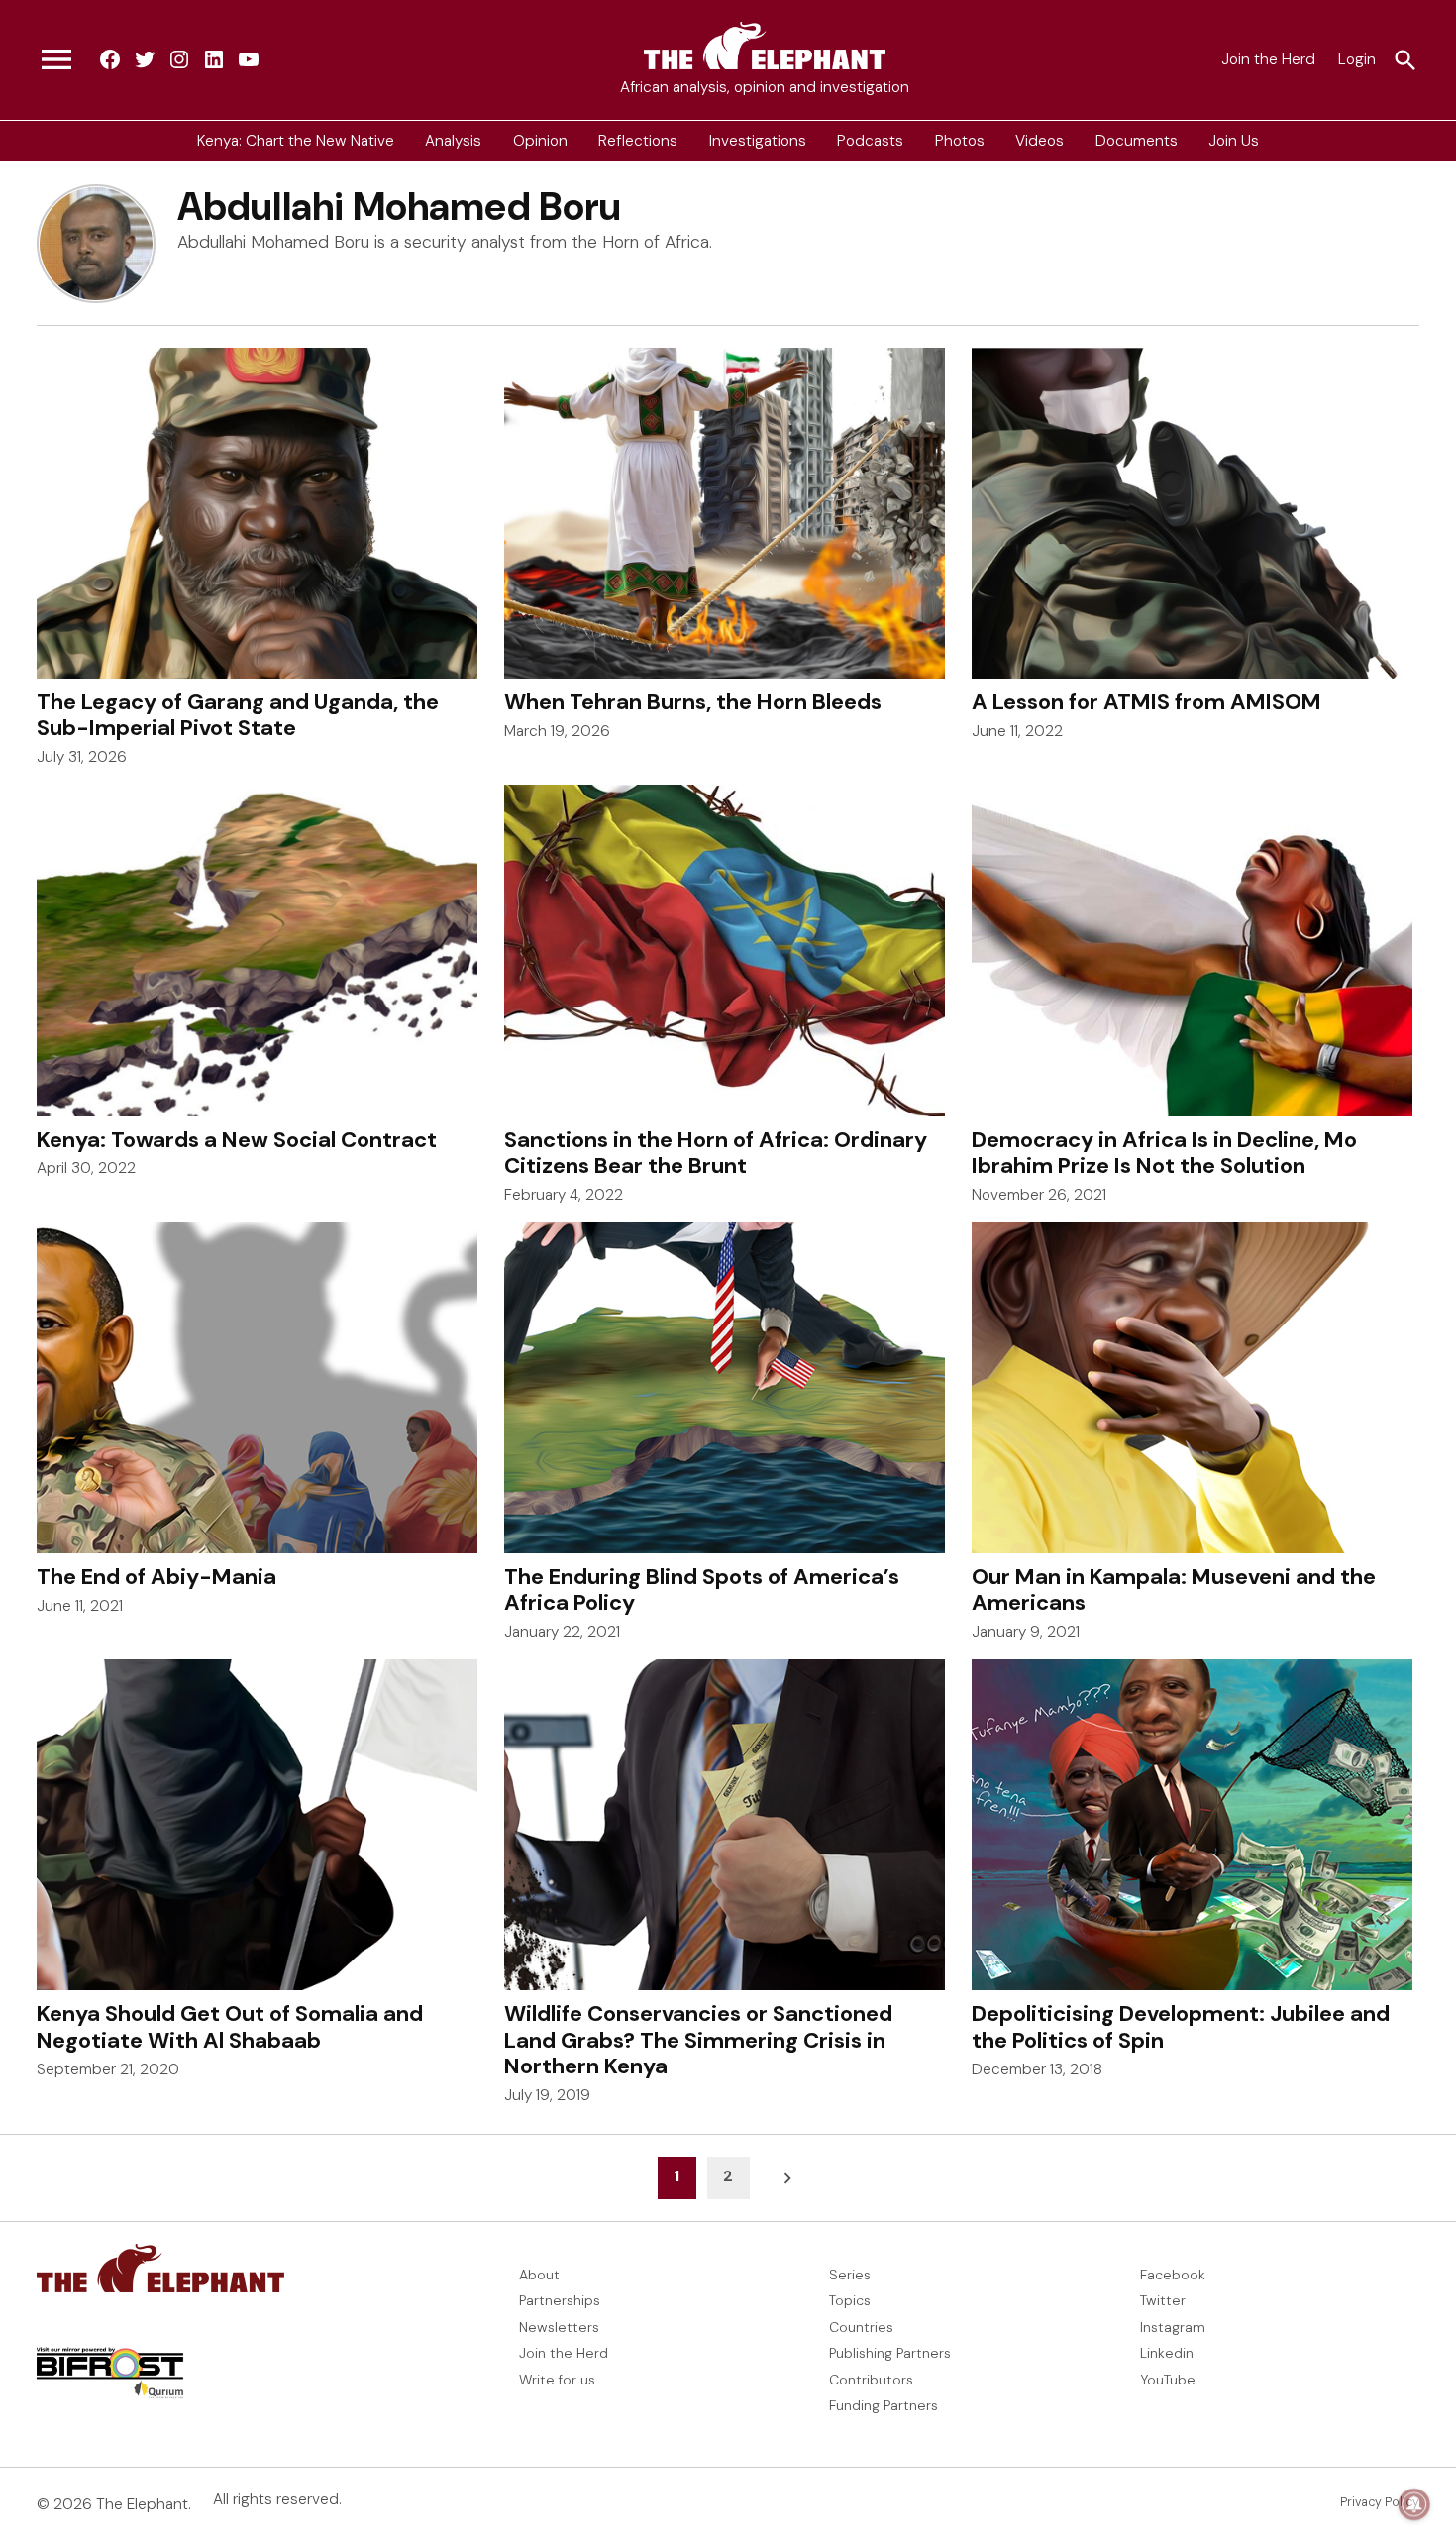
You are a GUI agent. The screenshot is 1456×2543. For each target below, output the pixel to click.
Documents (1137, 141)
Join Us (1234, 141)
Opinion (540, 141)
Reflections (638, 141)
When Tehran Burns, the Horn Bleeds (693, 702)
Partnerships (560, 2300)
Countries (861, 2327)
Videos (1040, 141)
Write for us (557, 2380)
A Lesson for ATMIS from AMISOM (1146, 702)
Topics (850, 2300)
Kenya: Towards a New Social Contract (237, 1140)
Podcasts (870, 141)
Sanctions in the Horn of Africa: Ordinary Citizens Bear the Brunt (716, 1153)
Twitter (1163, 2300)
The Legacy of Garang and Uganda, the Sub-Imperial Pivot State (238, 715)
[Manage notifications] (1414, 2504)
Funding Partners (884, 2405)
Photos (960, 141)
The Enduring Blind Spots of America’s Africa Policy (702, 1589)
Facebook (1173, 2275)
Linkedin (1167, 2353)
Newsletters (559, 2327)
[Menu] (56, 60)
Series (850, 2275)
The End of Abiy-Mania (156, 1577)
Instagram (1173, 2327)
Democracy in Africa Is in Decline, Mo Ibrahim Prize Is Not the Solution (1164, 1153)
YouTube (1168, 2380)
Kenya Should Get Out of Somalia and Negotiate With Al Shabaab (230, 2026)
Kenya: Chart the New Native (296, 141)
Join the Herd (1268, 59)
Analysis (453, 141)
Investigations (758, 141)
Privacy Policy (1380, 2502)
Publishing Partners (890, 2353)
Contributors (871, 2380)
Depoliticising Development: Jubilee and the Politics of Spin (1181, 2026)
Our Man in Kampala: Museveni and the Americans (1174, 1589)
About (539, 2275)
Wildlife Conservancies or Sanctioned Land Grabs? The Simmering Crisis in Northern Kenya (698, 2040)
